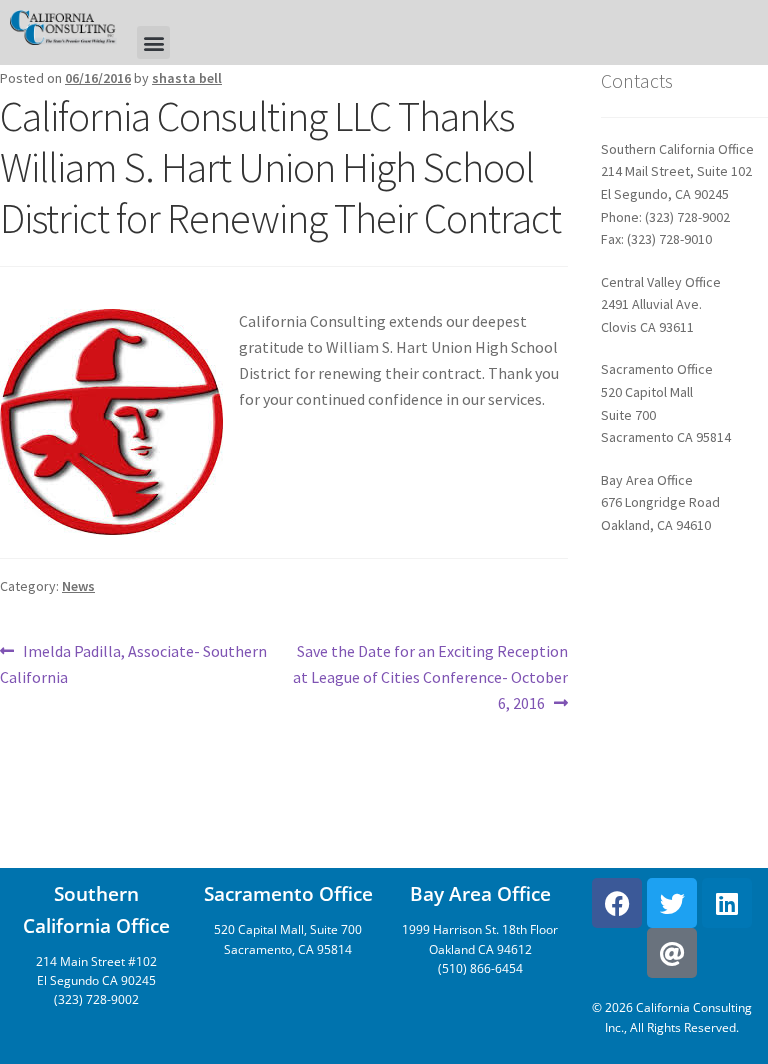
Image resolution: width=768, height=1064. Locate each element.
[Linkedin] (727, 903)
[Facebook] (617, 903)
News (78, 586)
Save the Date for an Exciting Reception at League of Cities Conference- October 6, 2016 (430, 676)
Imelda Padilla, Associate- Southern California (133, 663)
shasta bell (187, 78)
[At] (672, 953)
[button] (153, 42)
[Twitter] (672, 903)
